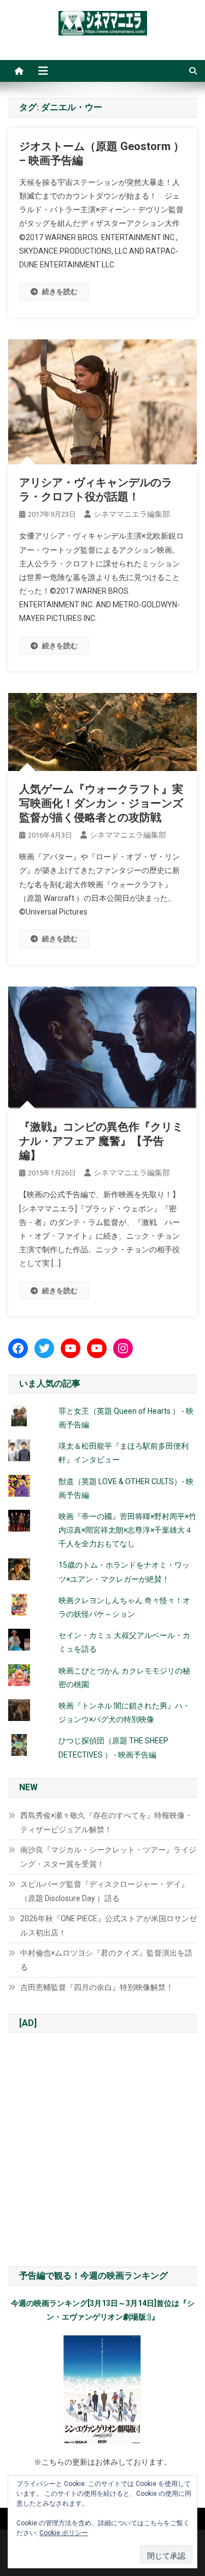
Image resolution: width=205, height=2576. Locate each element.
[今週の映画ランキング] (102, 2390)
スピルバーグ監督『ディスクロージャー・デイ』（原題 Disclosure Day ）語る (104, 1891)
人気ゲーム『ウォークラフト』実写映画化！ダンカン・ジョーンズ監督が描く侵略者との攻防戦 (101, 803)
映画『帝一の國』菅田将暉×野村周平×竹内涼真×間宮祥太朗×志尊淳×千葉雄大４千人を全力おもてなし (127, 1530)
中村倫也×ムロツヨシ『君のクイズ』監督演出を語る (106, 1960)
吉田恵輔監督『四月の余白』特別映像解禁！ (97, 1987)
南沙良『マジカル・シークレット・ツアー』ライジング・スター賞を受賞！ (108, 1857)
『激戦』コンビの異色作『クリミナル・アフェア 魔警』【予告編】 (101, 1141)
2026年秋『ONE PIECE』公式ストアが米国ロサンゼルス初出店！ (109, 1926)
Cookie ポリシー (64, 2533)
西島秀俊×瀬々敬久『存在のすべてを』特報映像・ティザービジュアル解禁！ (106, 1822)
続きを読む (60, 292)
